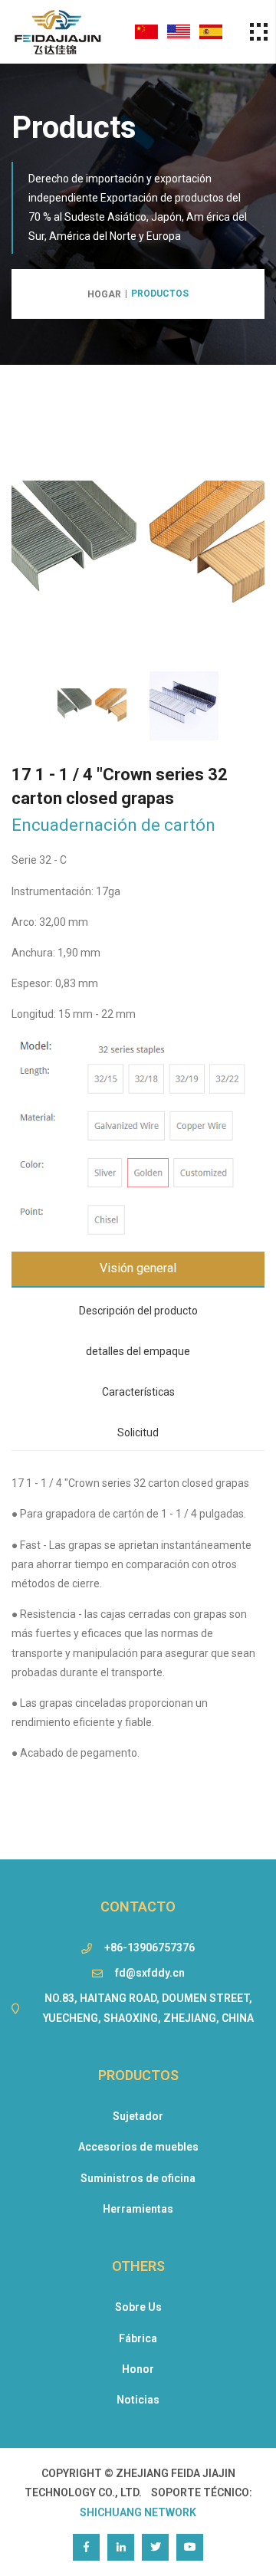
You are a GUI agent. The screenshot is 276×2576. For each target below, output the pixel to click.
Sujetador (138, 2116)
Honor (138, 2369)
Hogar (104, 294)
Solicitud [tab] (138, 1432)
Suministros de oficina (138, 2178)
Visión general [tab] (138, 1268)
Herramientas (138, 2209)
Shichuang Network (138, 2512)
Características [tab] (138, 1392)
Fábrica (138, 2338)
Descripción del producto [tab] (138, 1311)
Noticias (138, 2400)
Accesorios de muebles (138, 2147)
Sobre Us (138, 2307)
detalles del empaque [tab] (138, 1351)
